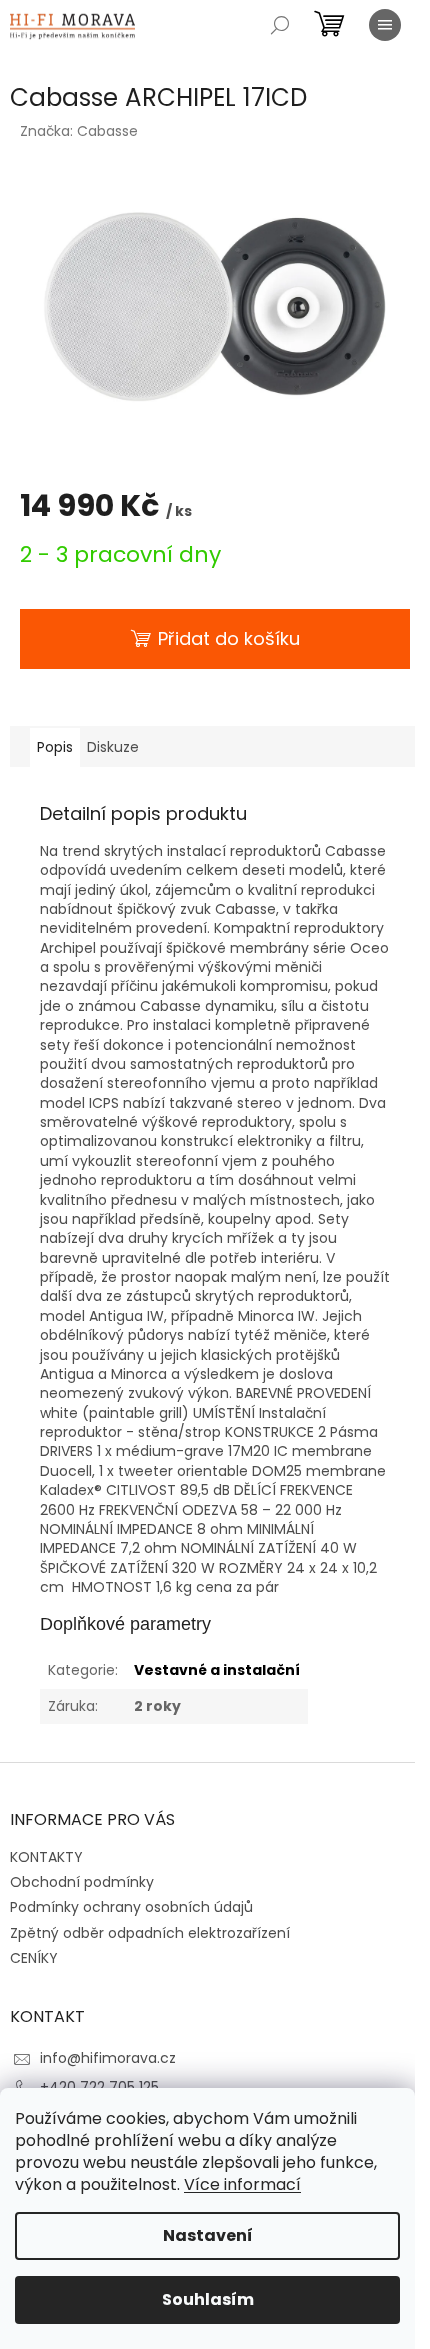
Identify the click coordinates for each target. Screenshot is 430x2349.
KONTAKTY (46, 1857)
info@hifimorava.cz (108, 2058)
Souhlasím (208, 2299)
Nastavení (208, 2235)
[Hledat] (280, 25)
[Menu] (385, 25)
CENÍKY (34, 1958)
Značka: (79, 131)
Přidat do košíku (229, 638)
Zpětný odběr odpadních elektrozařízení (150, 1933)
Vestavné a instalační (217, 1670)
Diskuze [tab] (113, 747)
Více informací (242, 2184)
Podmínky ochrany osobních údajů (131, 1907)
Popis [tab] (55, 747)
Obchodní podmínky (82, 1882)
